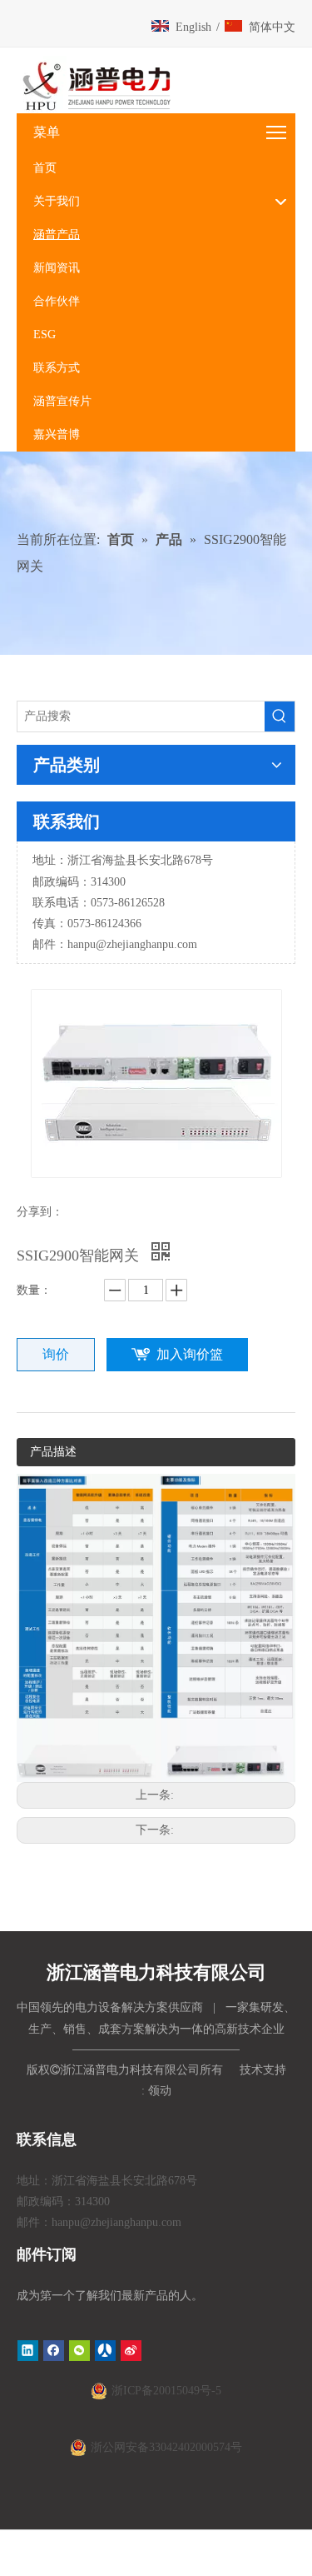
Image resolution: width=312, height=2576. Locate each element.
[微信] (79, 2351)
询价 (56, 1354)
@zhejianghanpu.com (146, 944)
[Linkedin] (28, 2351)
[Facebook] (54, 2351)
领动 (160, 2091)
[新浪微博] (131, 2351)
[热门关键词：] (280, 716)
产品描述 (53, 1452)
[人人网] (105, 2351)
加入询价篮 (190, 1354)
